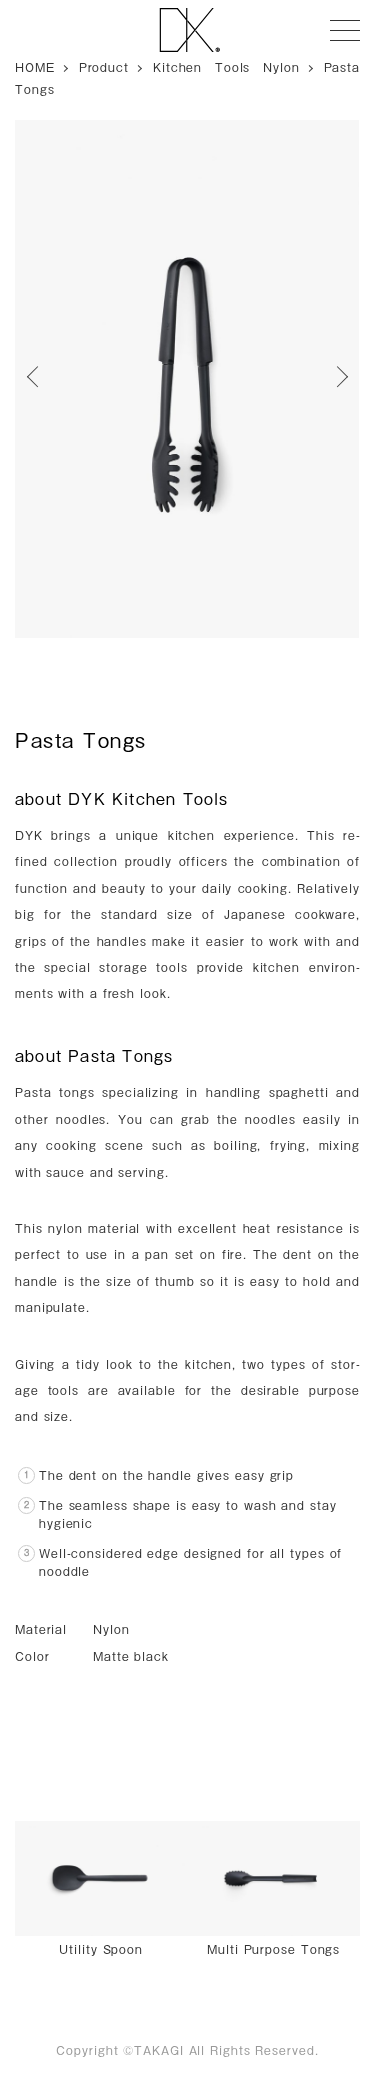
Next (335, 379)
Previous (40, 379)
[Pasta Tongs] (186, 379)
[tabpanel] (186, 379)
